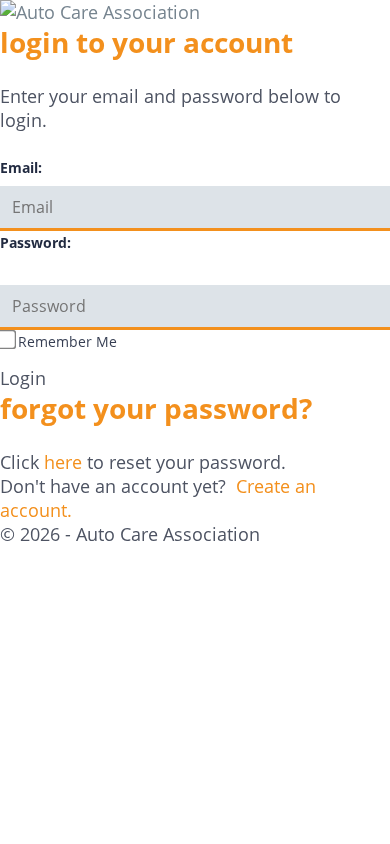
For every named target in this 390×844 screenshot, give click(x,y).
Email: (21, 167)
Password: (35, 242)
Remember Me (67, 341)
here (63, 462)
